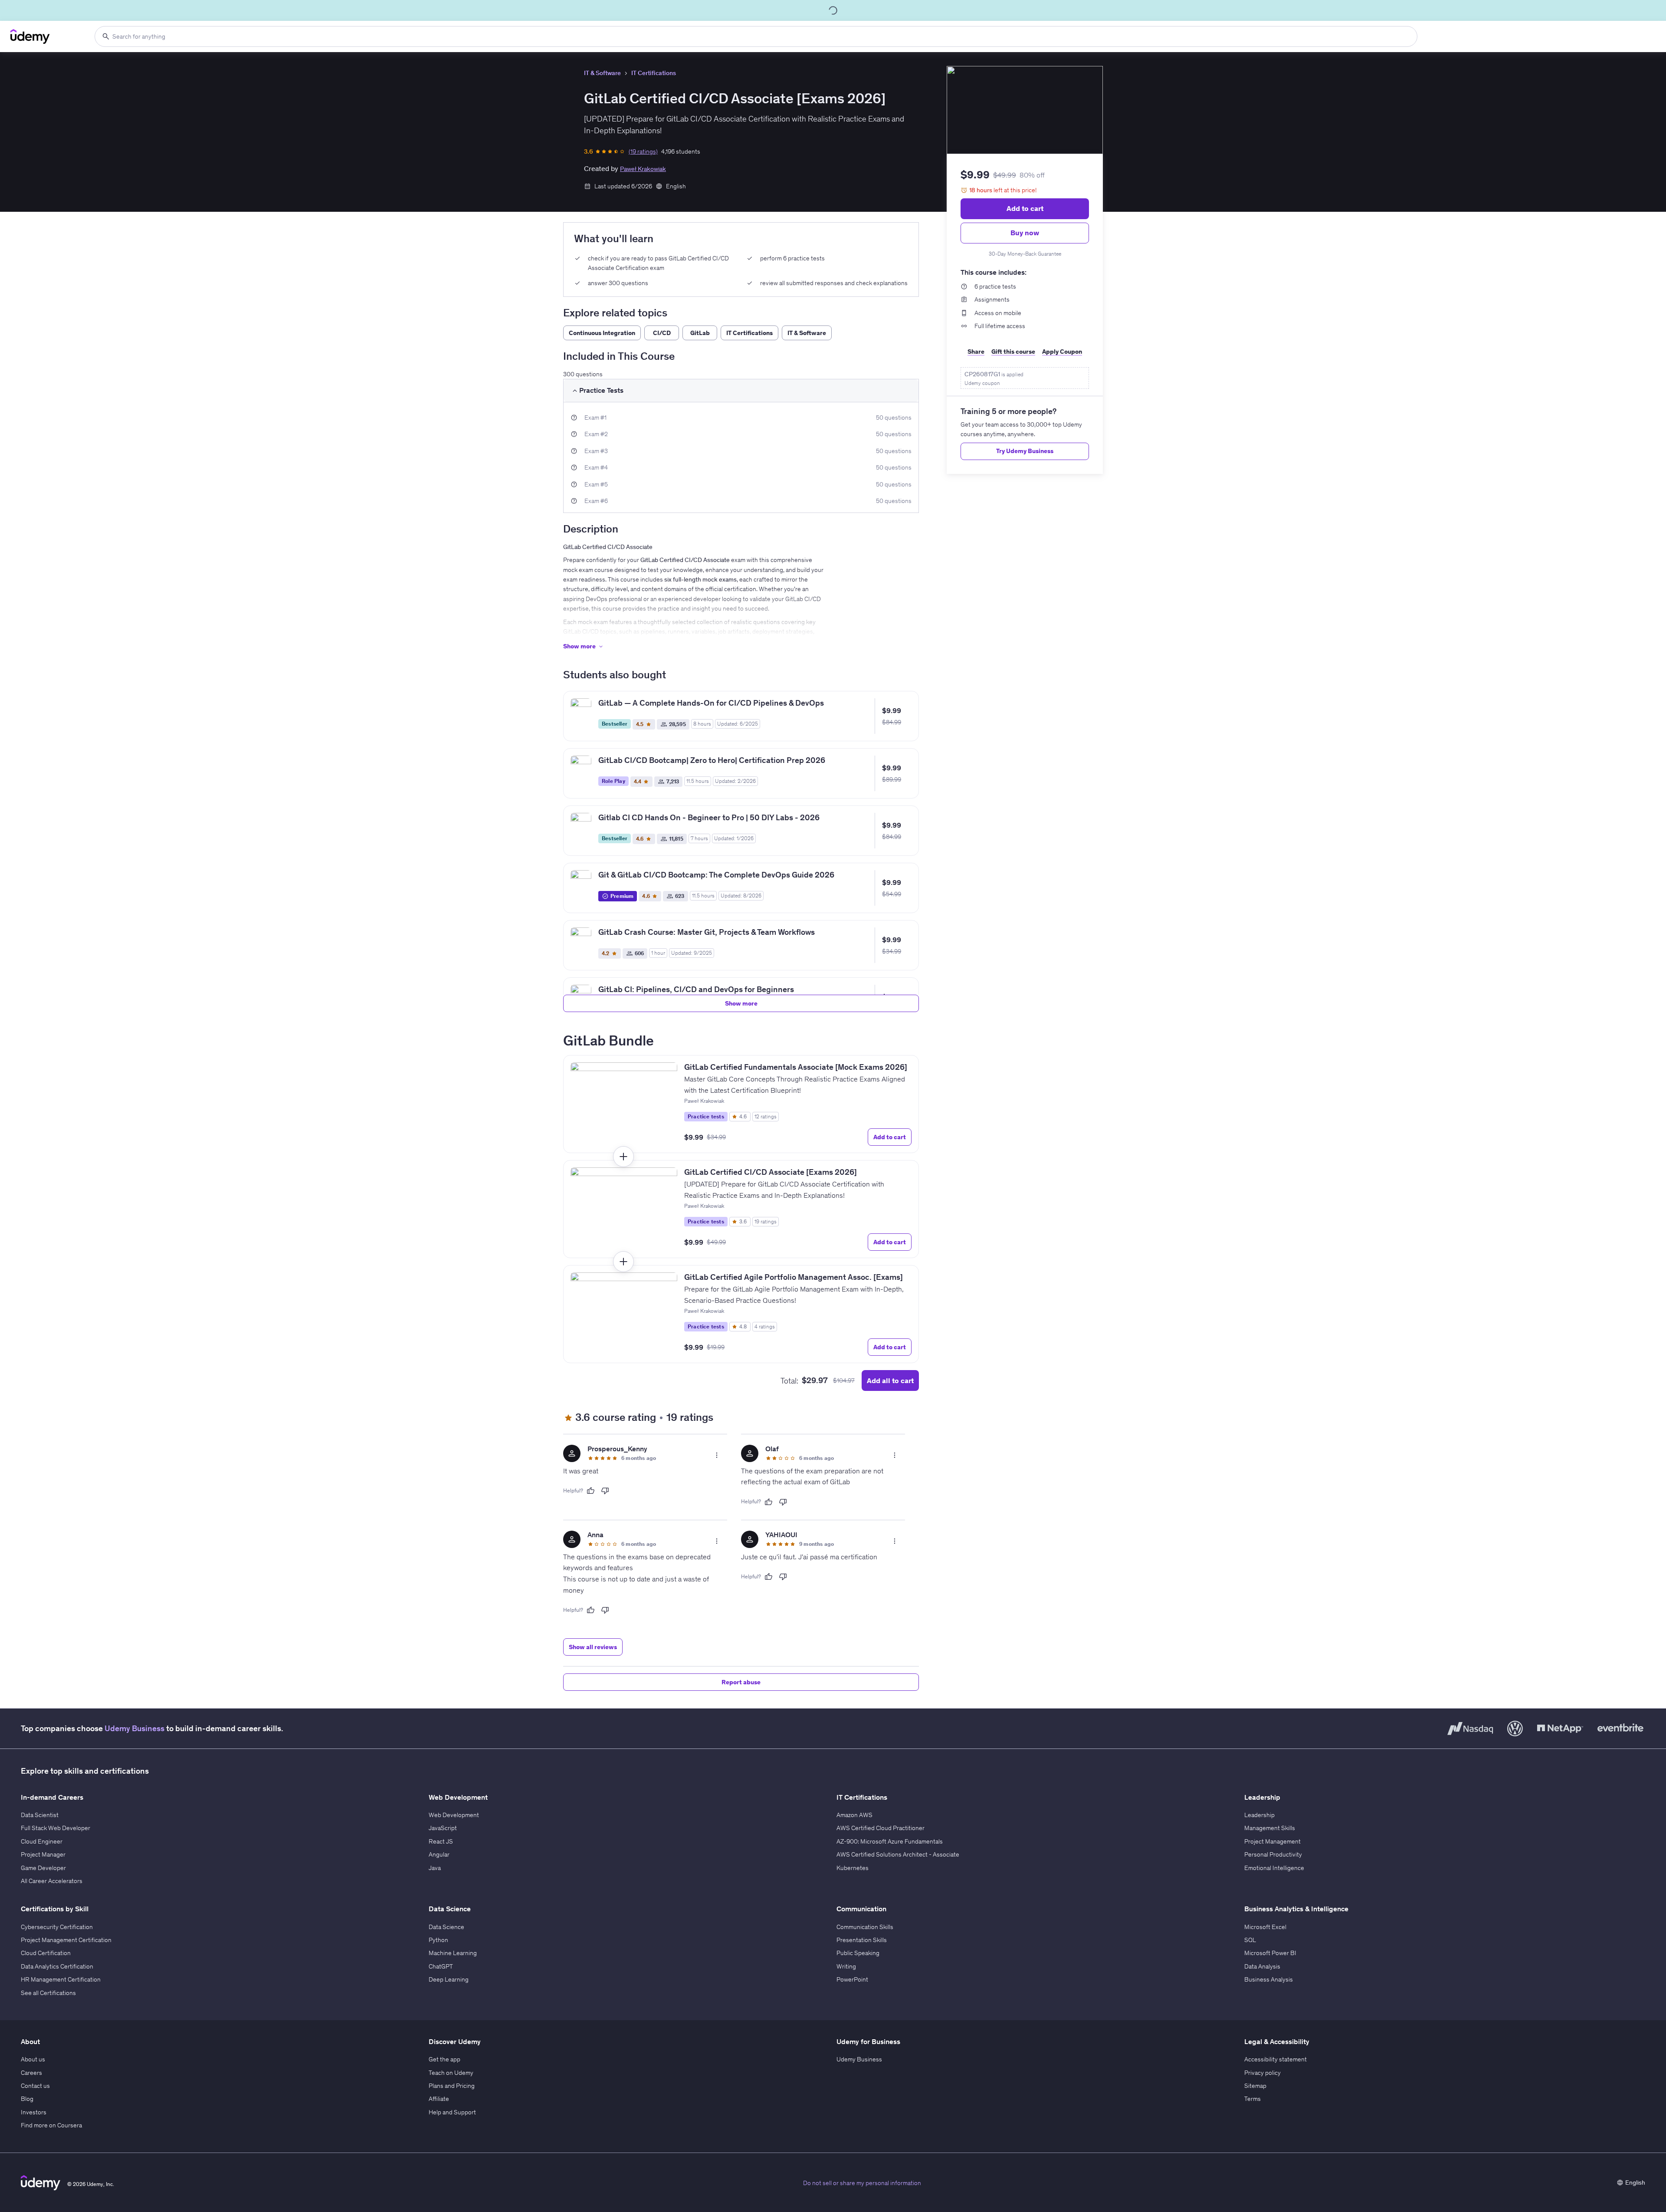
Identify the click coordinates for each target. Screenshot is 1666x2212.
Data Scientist (40, 1815)
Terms (1253, 2099)
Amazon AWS (854, 1815)
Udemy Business (134, 1728)
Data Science (446, 1927)
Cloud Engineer (42, 1841)
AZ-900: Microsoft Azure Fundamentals (890, 1841)
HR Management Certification (61, 1979)
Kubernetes (853, 1868)
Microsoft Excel (1265, 1927)
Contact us (35, 2086)
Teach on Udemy (451, 2073)
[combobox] (756, 36)
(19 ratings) (643, 151)
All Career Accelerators (52, 1881)
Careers (31, 2073)
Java (435, 1868)
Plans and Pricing (452, 2086)
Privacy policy (1263, 2073)
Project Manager (43, 1854)
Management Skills (1270, 1828)
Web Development (454, 1815)
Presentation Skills (862, 1940)
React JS (441, 1841)
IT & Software (602, 73)
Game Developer (43, 1868)
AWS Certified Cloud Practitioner (881, 1828)
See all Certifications (48, 1993)
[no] (605, 1491)
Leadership (1259, 1815)
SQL (1250, 1940)
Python (438, 1940)
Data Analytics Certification (57, 1966)
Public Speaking (858, 1953)
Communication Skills (865, 1927)
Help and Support (452, 2112)
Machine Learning (453, 1953)
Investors (34, 2112)
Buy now (1025, 233)
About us (33, 2059)
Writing (846, 1966)
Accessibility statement (1276, 2059)
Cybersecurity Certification (57, 1927)
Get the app (444, 2059)
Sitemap (1255, 2086)
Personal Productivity (1273, 1854)
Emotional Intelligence (1274, 1868)
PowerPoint (852, 1979)
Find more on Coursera (51, 2125)
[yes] (590, 1491)
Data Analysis (1262, 1966)
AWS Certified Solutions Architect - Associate (898, 1854)
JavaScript (443, 1828)
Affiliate (439, 2099)
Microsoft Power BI (1270, 1953)
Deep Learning (449, 1979)
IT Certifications (654, 73)
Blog (27, 2099)
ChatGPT (441, 1966)
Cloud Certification (46, 1953)
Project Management (1272, 1841)
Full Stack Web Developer (56, 1828)
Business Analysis (1269, 1979)
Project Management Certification (66, 1940)
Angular (439, 1854)
